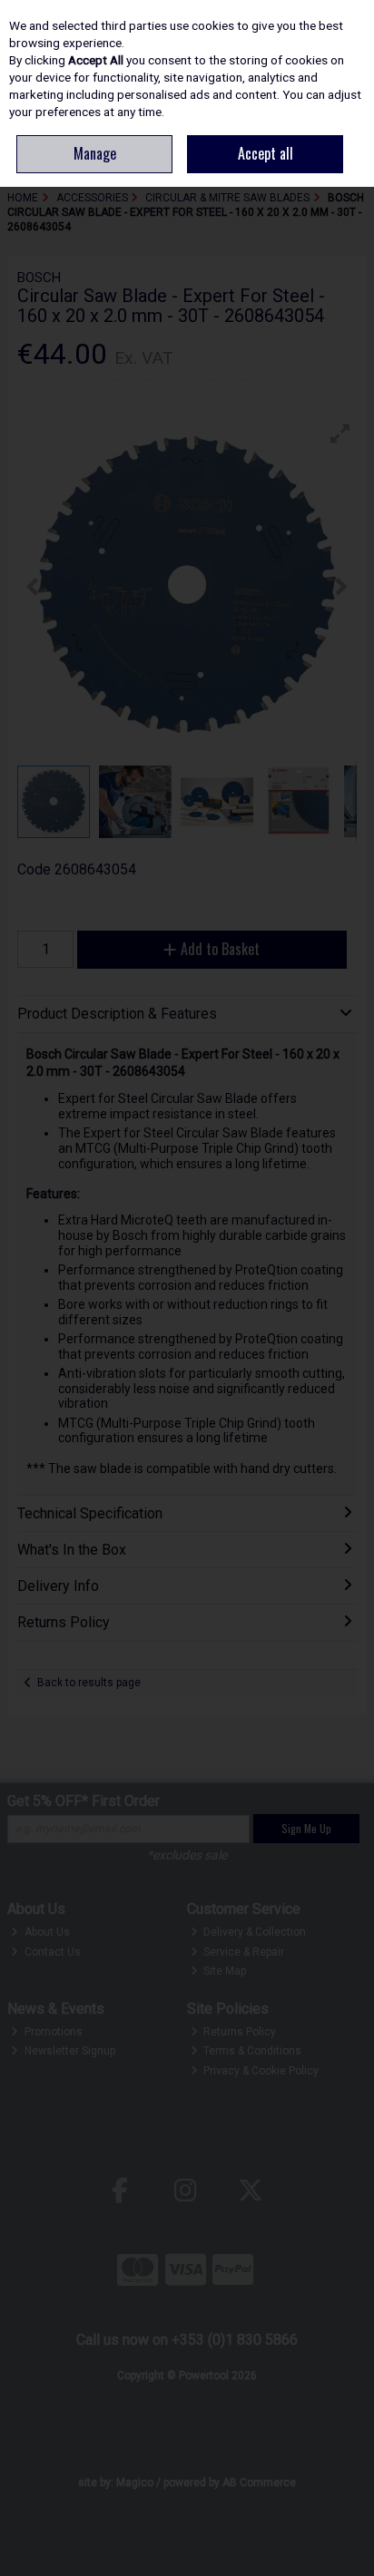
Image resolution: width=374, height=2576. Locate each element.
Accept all (266, 153)
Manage (95, 153)
